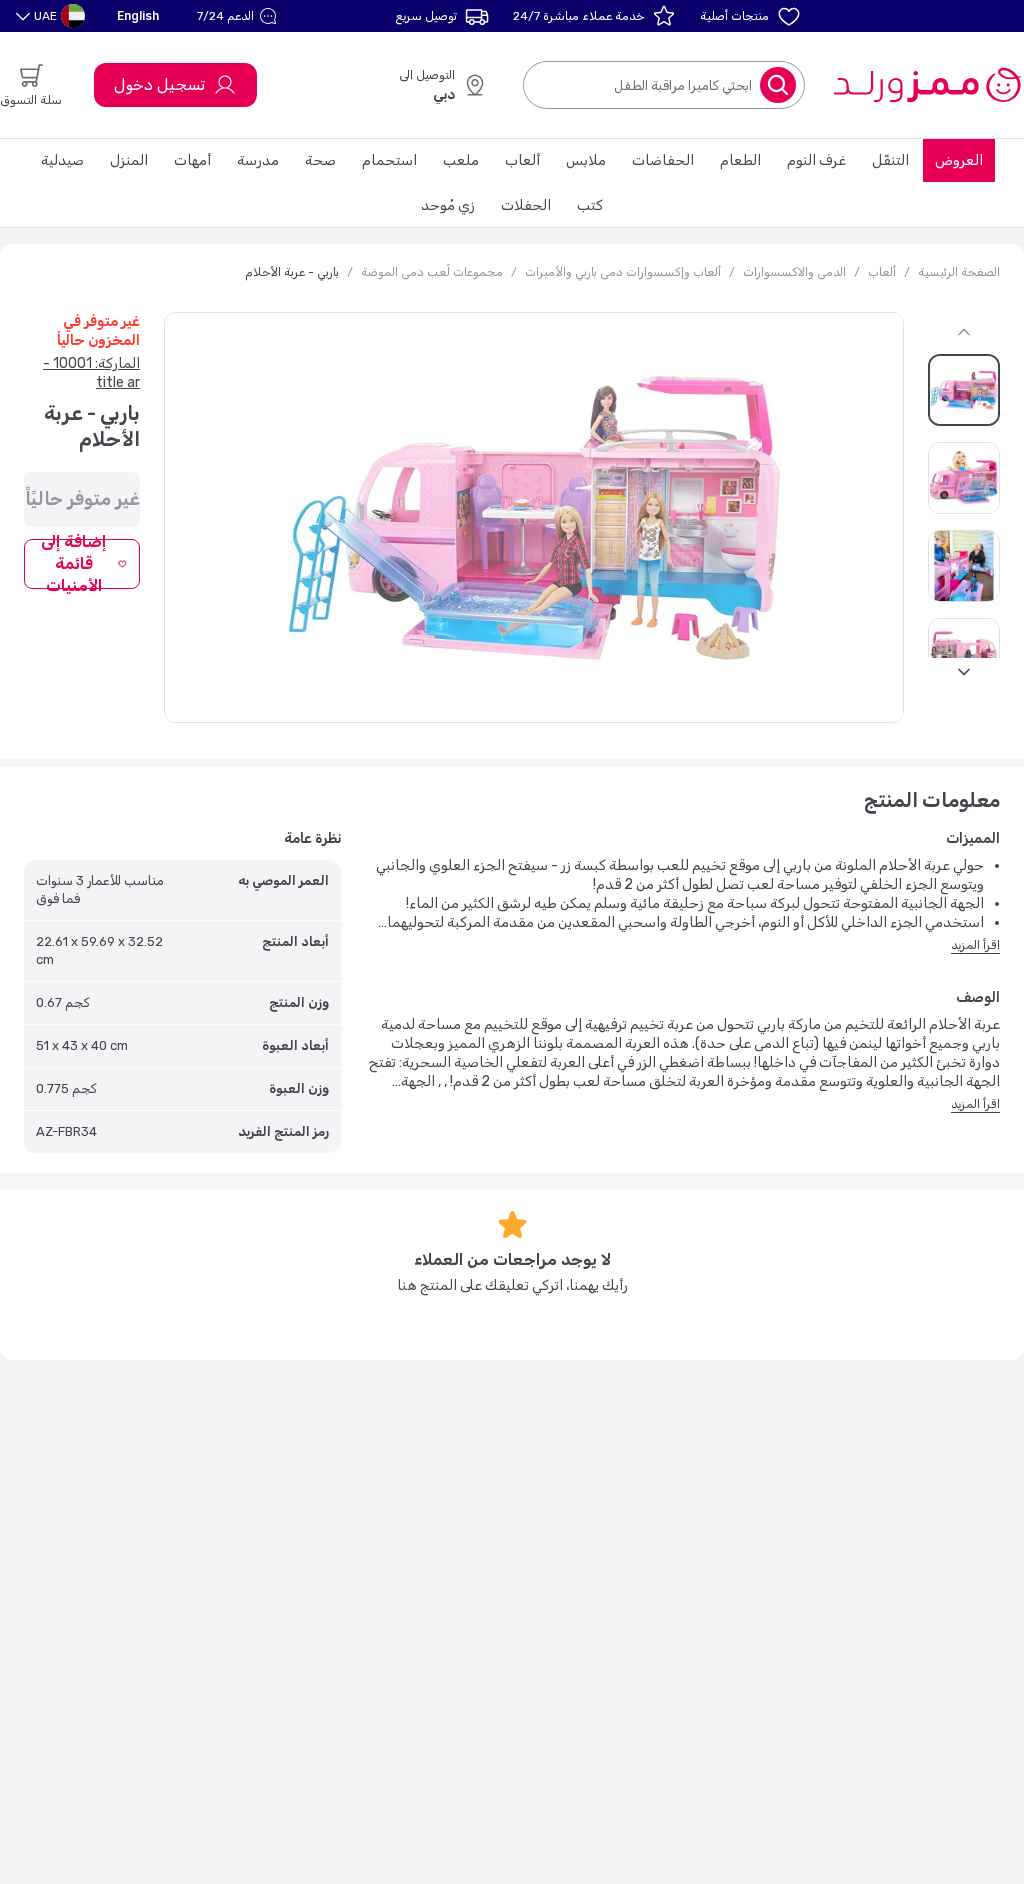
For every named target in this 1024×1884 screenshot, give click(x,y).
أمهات (192, 160)
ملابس (586, 160)
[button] (239, 16)
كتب (590, 205)
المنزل (129, 160)
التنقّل (890, 160)
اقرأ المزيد (975, 945)
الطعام (740, 160)
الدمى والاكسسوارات (794, 272)
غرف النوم (816, 160)
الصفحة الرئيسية (959, 272)
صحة (320, 160)
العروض (959, 160)
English (138, 15)
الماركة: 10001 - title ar (91, 373)
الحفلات (526, 205)
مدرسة (258, 160)
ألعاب (522, 160)
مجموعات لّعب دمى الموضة (432, 272)
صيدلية (62, 160)
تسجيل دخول (159, 84)
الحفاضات (663, 160)
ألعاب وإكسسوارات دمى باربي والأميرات (623, 272)
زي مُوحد (448, 205)
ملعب (461, 160)
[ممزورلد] (926, 85)
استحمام (389, 160)
